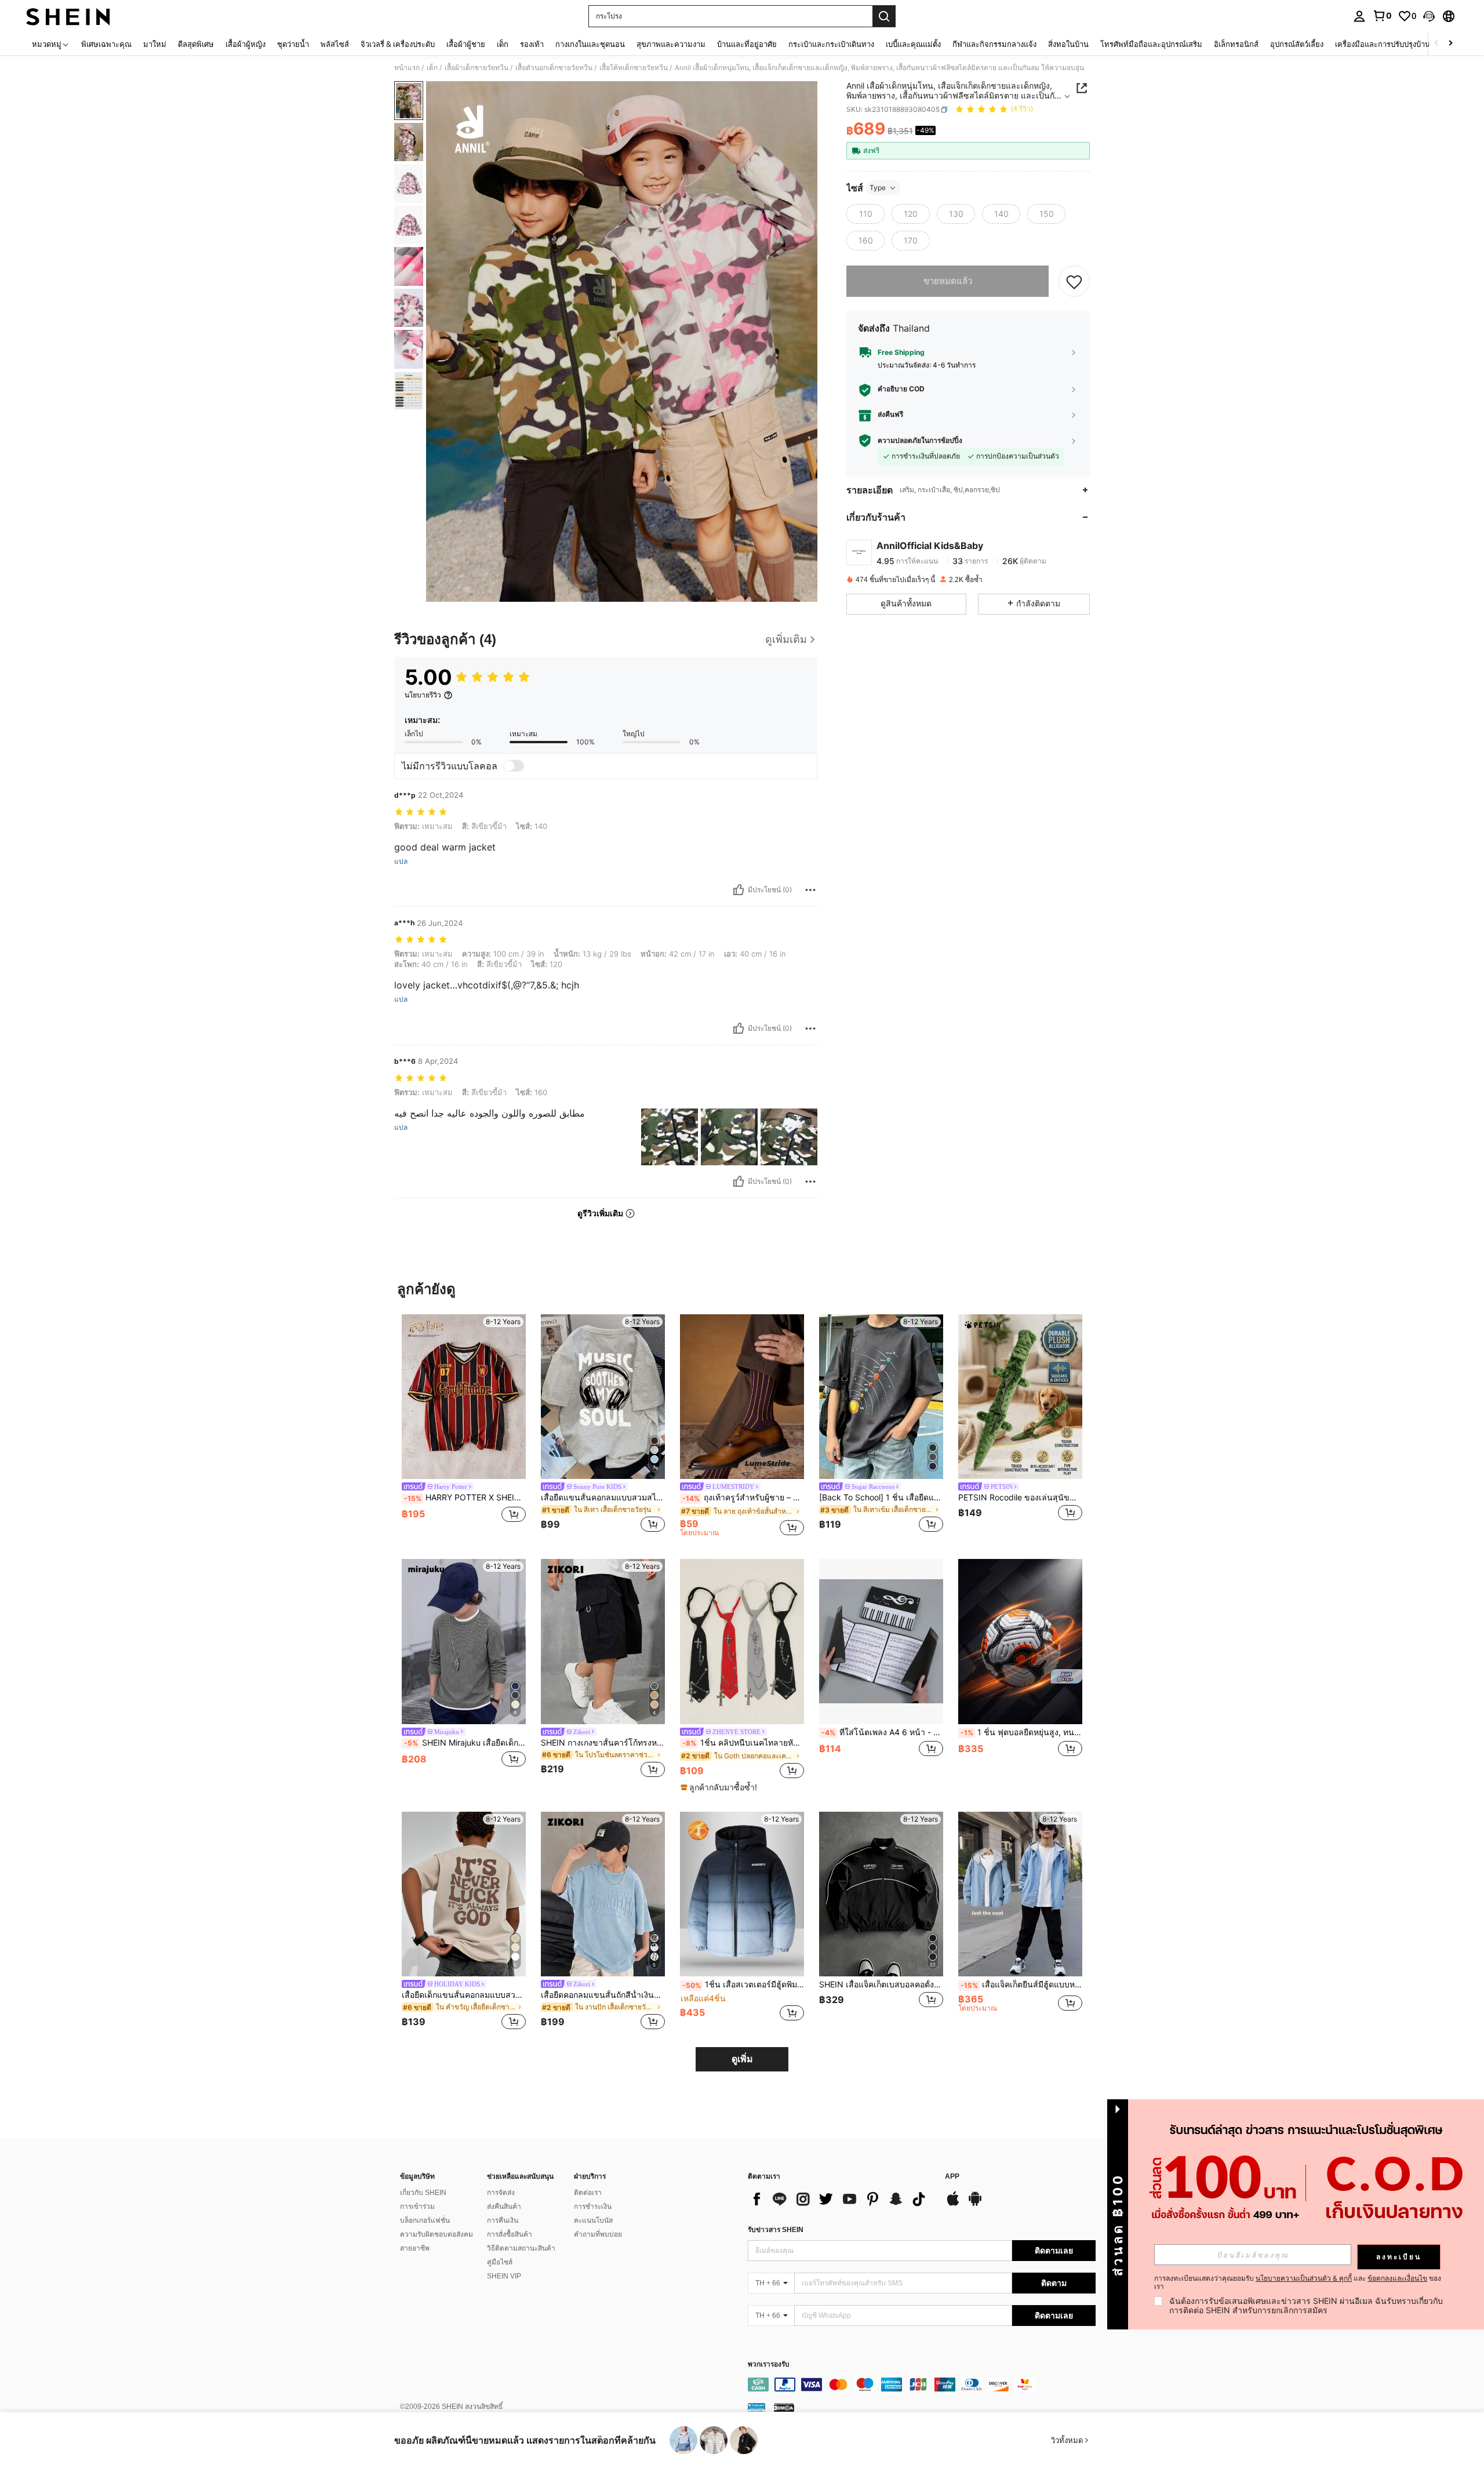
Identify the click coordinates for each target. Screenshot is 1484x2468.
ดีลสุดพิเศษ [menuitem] (196, 44)
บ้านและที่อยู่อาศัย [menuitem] (747, 44)
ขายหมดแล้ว (948, 281)
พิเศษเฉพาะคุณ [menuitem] (106, 44)
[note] (720, 1787)
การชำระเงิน (593, 2207)
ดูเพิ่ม (742, 2059)
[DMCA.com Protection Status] (784, 2407)
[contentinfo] (922, 2385)
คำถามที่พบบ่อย (598, 2234)
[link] (1382, 16)
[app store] (953, 2204)
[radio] (865, 214)
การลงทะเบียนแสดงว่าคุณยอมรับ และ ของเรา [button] (1298, 2282)
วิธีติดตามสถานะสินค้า (521, 2248)
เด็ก (432, 68)
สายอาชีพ (415, 2248)
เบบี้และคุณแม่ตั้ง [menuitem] (913, 44)
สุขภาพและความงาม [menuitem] (671, 44)
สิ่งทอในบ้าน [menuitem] (1068, 44)
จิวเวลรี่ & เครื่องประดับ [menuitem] (398, 44)
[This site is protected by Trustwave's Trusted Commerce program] (756, 2407)
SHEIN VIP (504, 2276)
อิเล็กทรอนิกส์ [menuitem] (1236, 44)
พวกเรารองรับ (769, 2365)
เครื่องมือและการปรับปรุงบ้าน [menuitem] (1383, 44)
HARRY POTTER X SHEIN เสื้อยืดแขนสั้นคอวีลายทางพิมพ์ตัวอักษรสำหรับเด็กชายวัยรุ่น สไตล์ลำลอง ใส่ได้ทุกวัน (465, 1497)
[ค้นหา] (884, 16)
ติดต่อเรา (588, 2193)
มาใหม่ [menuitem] (155, 44)
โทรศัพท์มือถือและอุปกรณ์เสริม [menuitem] (1151, 44)
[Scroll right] (1450, 44)
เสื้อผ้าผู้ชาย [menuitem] (466, 44)
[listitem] (464, 1425)
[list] (841, 2199)
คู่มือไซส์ (500, 2262)
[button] (1429, 16)
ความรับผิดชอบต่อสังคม (437, 2234)
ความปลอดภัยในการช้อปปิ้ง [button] (920, 440)
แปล (401, 862)
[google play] (975, 2204)
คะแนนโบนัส (593, 2220)
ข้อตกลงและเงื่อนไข (1397, 2278)
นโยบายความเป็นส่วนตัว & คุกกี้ (1304, 2278)
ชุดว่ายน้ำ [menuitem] (293, 44)
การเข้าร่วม (417, 2207)
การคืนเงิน (503, 2220)
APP (952, 2177)
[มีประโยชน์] (739, 890)
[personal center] (1359, 16)
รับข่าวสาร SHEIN (776, 2230)
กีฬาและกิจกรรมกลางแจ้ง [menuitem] (994, 44)
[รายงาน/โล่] (810, 890)
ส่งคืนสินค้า (504, 2207)
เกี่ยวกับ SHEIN (423, 2193)
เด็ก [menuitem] (503, 44)
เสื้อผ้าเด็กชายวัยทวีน (477, 68)
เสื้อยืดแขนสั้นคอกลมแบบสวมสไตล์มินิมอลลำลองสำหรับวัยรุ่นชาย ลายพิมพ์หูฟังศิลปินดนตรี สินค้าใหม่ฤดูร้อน (603, 1497)
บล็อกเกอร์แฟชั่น (425, 2220)
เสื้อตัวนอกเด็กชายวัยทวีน (554, 68)
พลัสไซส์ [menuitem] (335, 44)
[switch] (514, 766)
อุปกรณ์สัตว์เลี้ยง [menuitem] (1297, 44)
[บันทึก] (1074, 281)
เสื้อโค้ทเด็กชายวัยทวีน (634, 68)
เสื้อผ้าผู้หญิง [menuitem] (245, 44)
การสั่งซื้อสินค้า (510, 2234)
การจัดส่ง (501, 2193)
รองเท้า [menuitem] (532, 44)
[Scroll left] (1436, 44)
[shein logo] (68, 16)
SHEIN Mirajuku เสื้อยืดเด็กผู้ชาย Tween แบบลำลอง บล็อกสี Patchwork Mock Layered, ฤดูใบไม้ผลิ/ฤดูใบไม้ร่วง (465, 1743)
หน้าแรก (407, 68)
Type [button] (878, 188)
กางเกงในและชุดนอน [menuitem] (590, 44)
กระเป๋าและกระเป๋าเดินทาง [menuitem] (831, 44)
